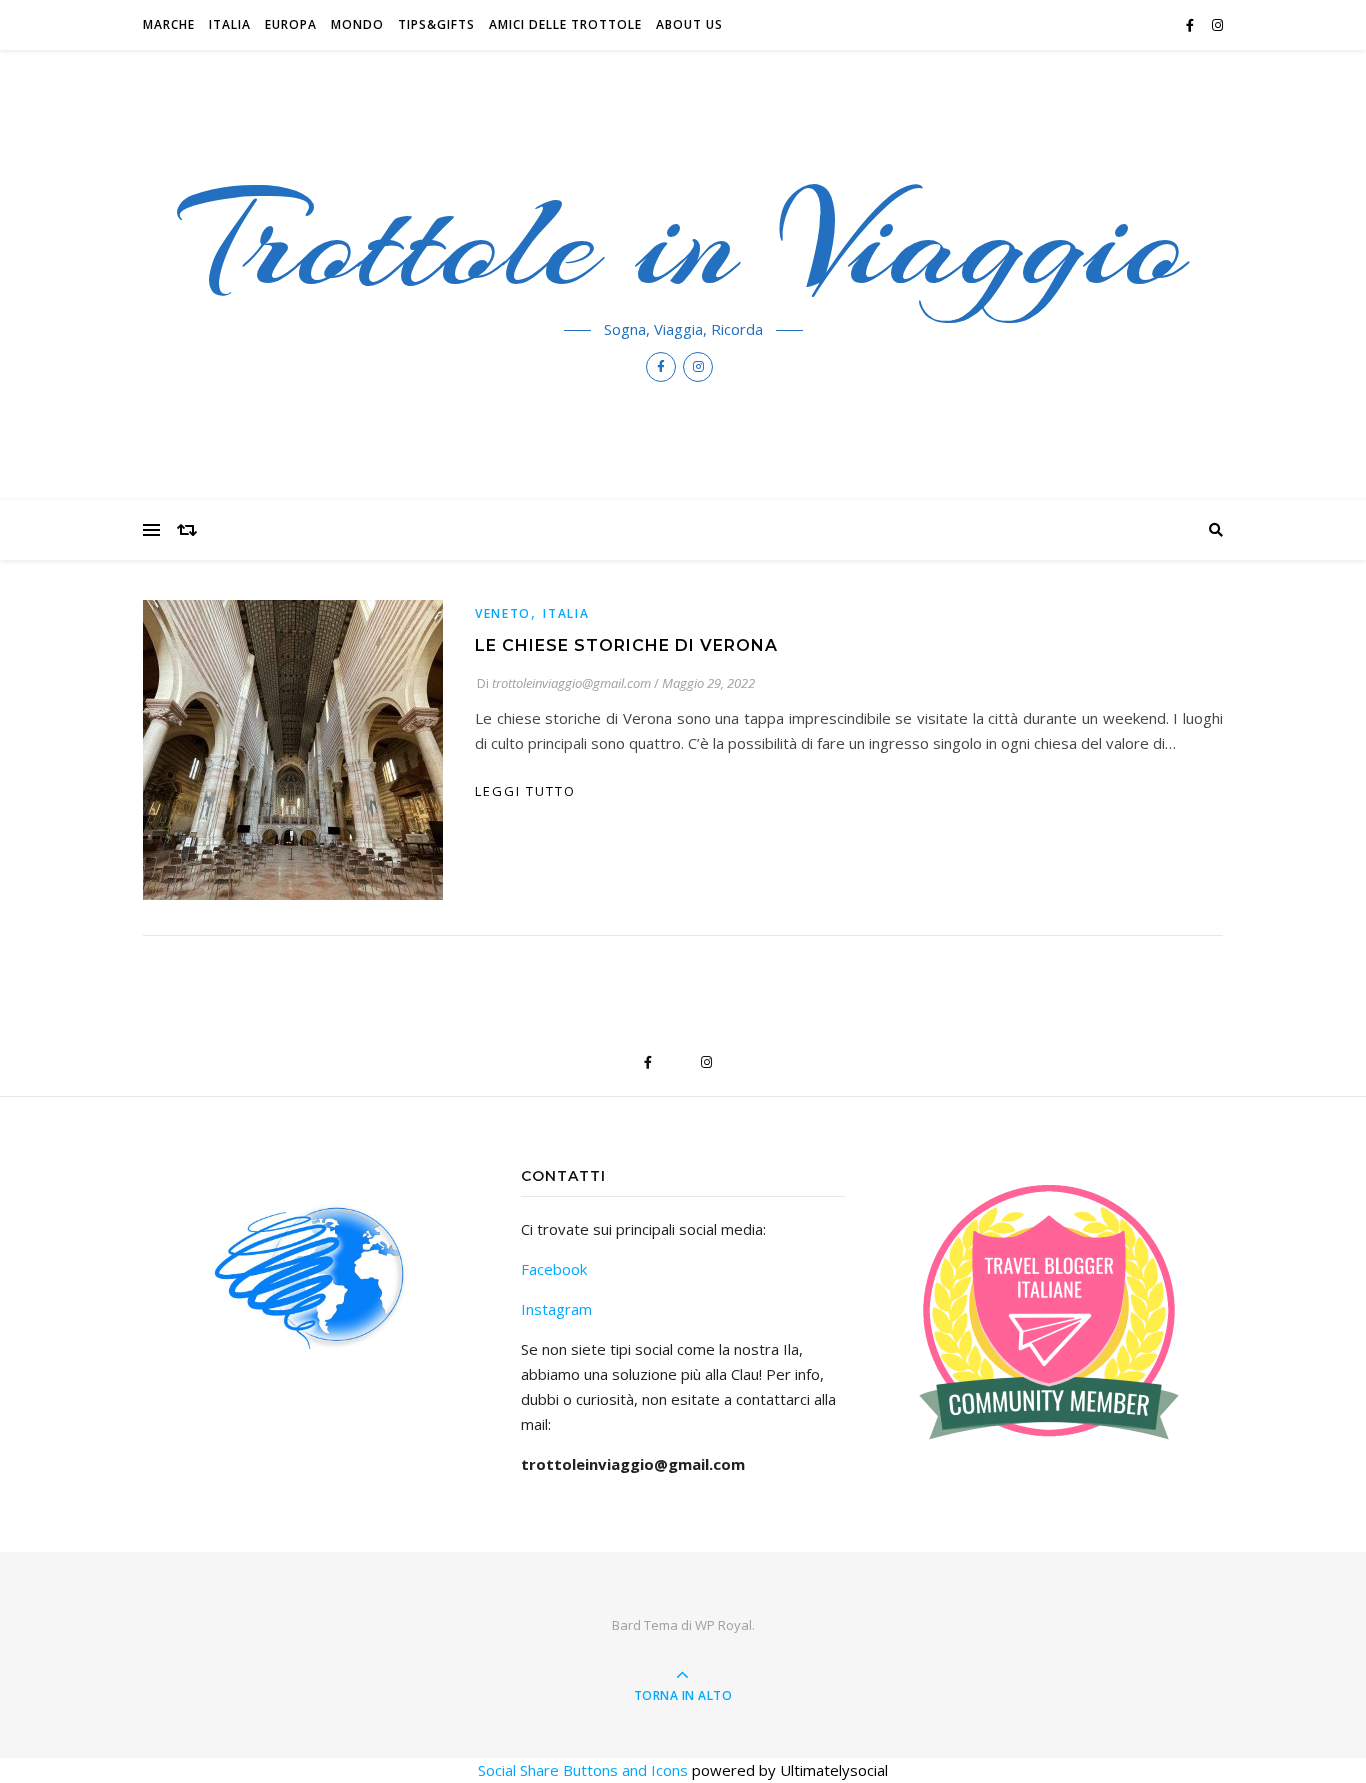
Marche (169, 24)
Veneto (503, 613)
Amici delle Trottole (565, 24)
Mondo (357, 24)
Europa (291, 24)
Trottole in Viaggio (683, 242)
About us (689, 24)
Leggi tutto (525, 791)
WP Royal (723, 1625)
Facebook (554, 1269)
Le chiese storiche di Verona (626, 645)
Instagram (556, 1309)
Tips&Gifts (436, 24)
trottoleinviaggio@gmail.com (571, 683)
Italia (230, 24)
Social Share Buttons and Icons (583, 1770)
